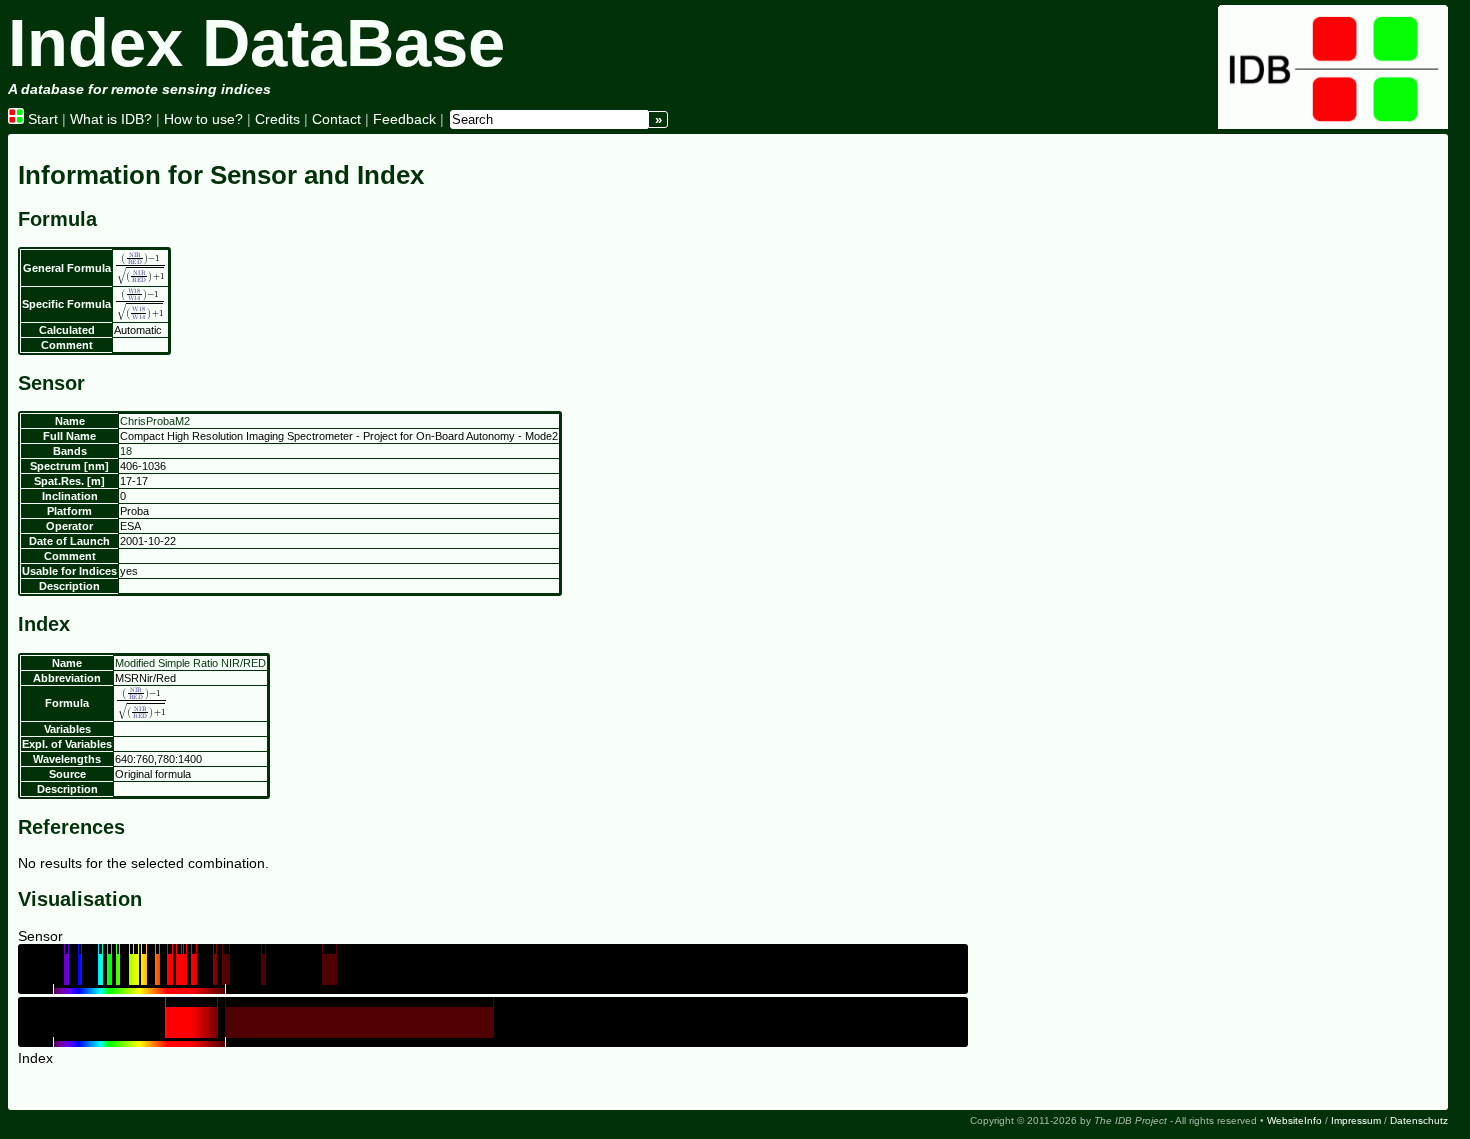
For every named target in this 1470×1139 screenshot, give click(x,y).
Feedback (404, 119)
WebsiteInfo (1294, 1120)
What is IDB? (111, 119)
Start (41, 119)
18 (126, 451)
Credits (277, 119)
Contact (336, 119)
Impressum (1356, 1120)
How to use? (203, 119)
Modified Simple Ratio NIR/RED (190, 663)
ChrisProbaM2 (155, 421)
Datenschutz (1419, 1120)
